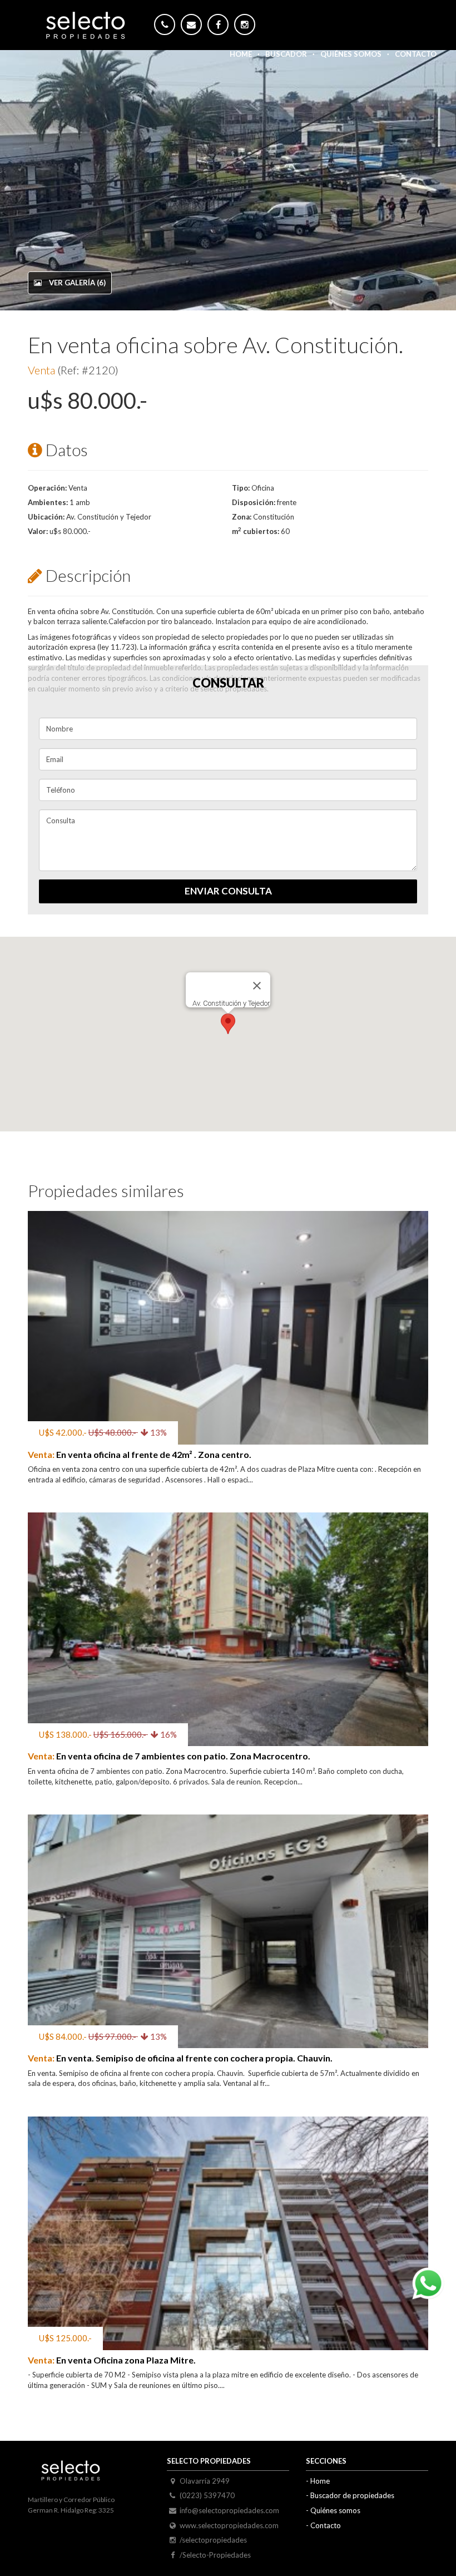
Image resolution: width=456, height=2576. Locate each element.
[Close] (257, 986)
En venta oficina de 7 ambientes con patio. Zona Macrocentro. (169, 1756)
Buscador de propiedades (352, 2495)
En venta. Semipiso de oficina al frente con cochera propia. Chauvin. (180, 2058)
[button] (228, 1024)
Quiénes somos (351, 54)
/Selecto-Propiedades (215, 2555)
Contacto (416, 54)
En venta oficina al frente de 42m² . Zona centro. (140, 1454)
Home (241, 54)
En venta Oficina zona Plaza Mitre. (112, 2360)
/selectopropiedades (213, 2540)
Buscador (286, 54)
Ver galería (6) (76, 283)
